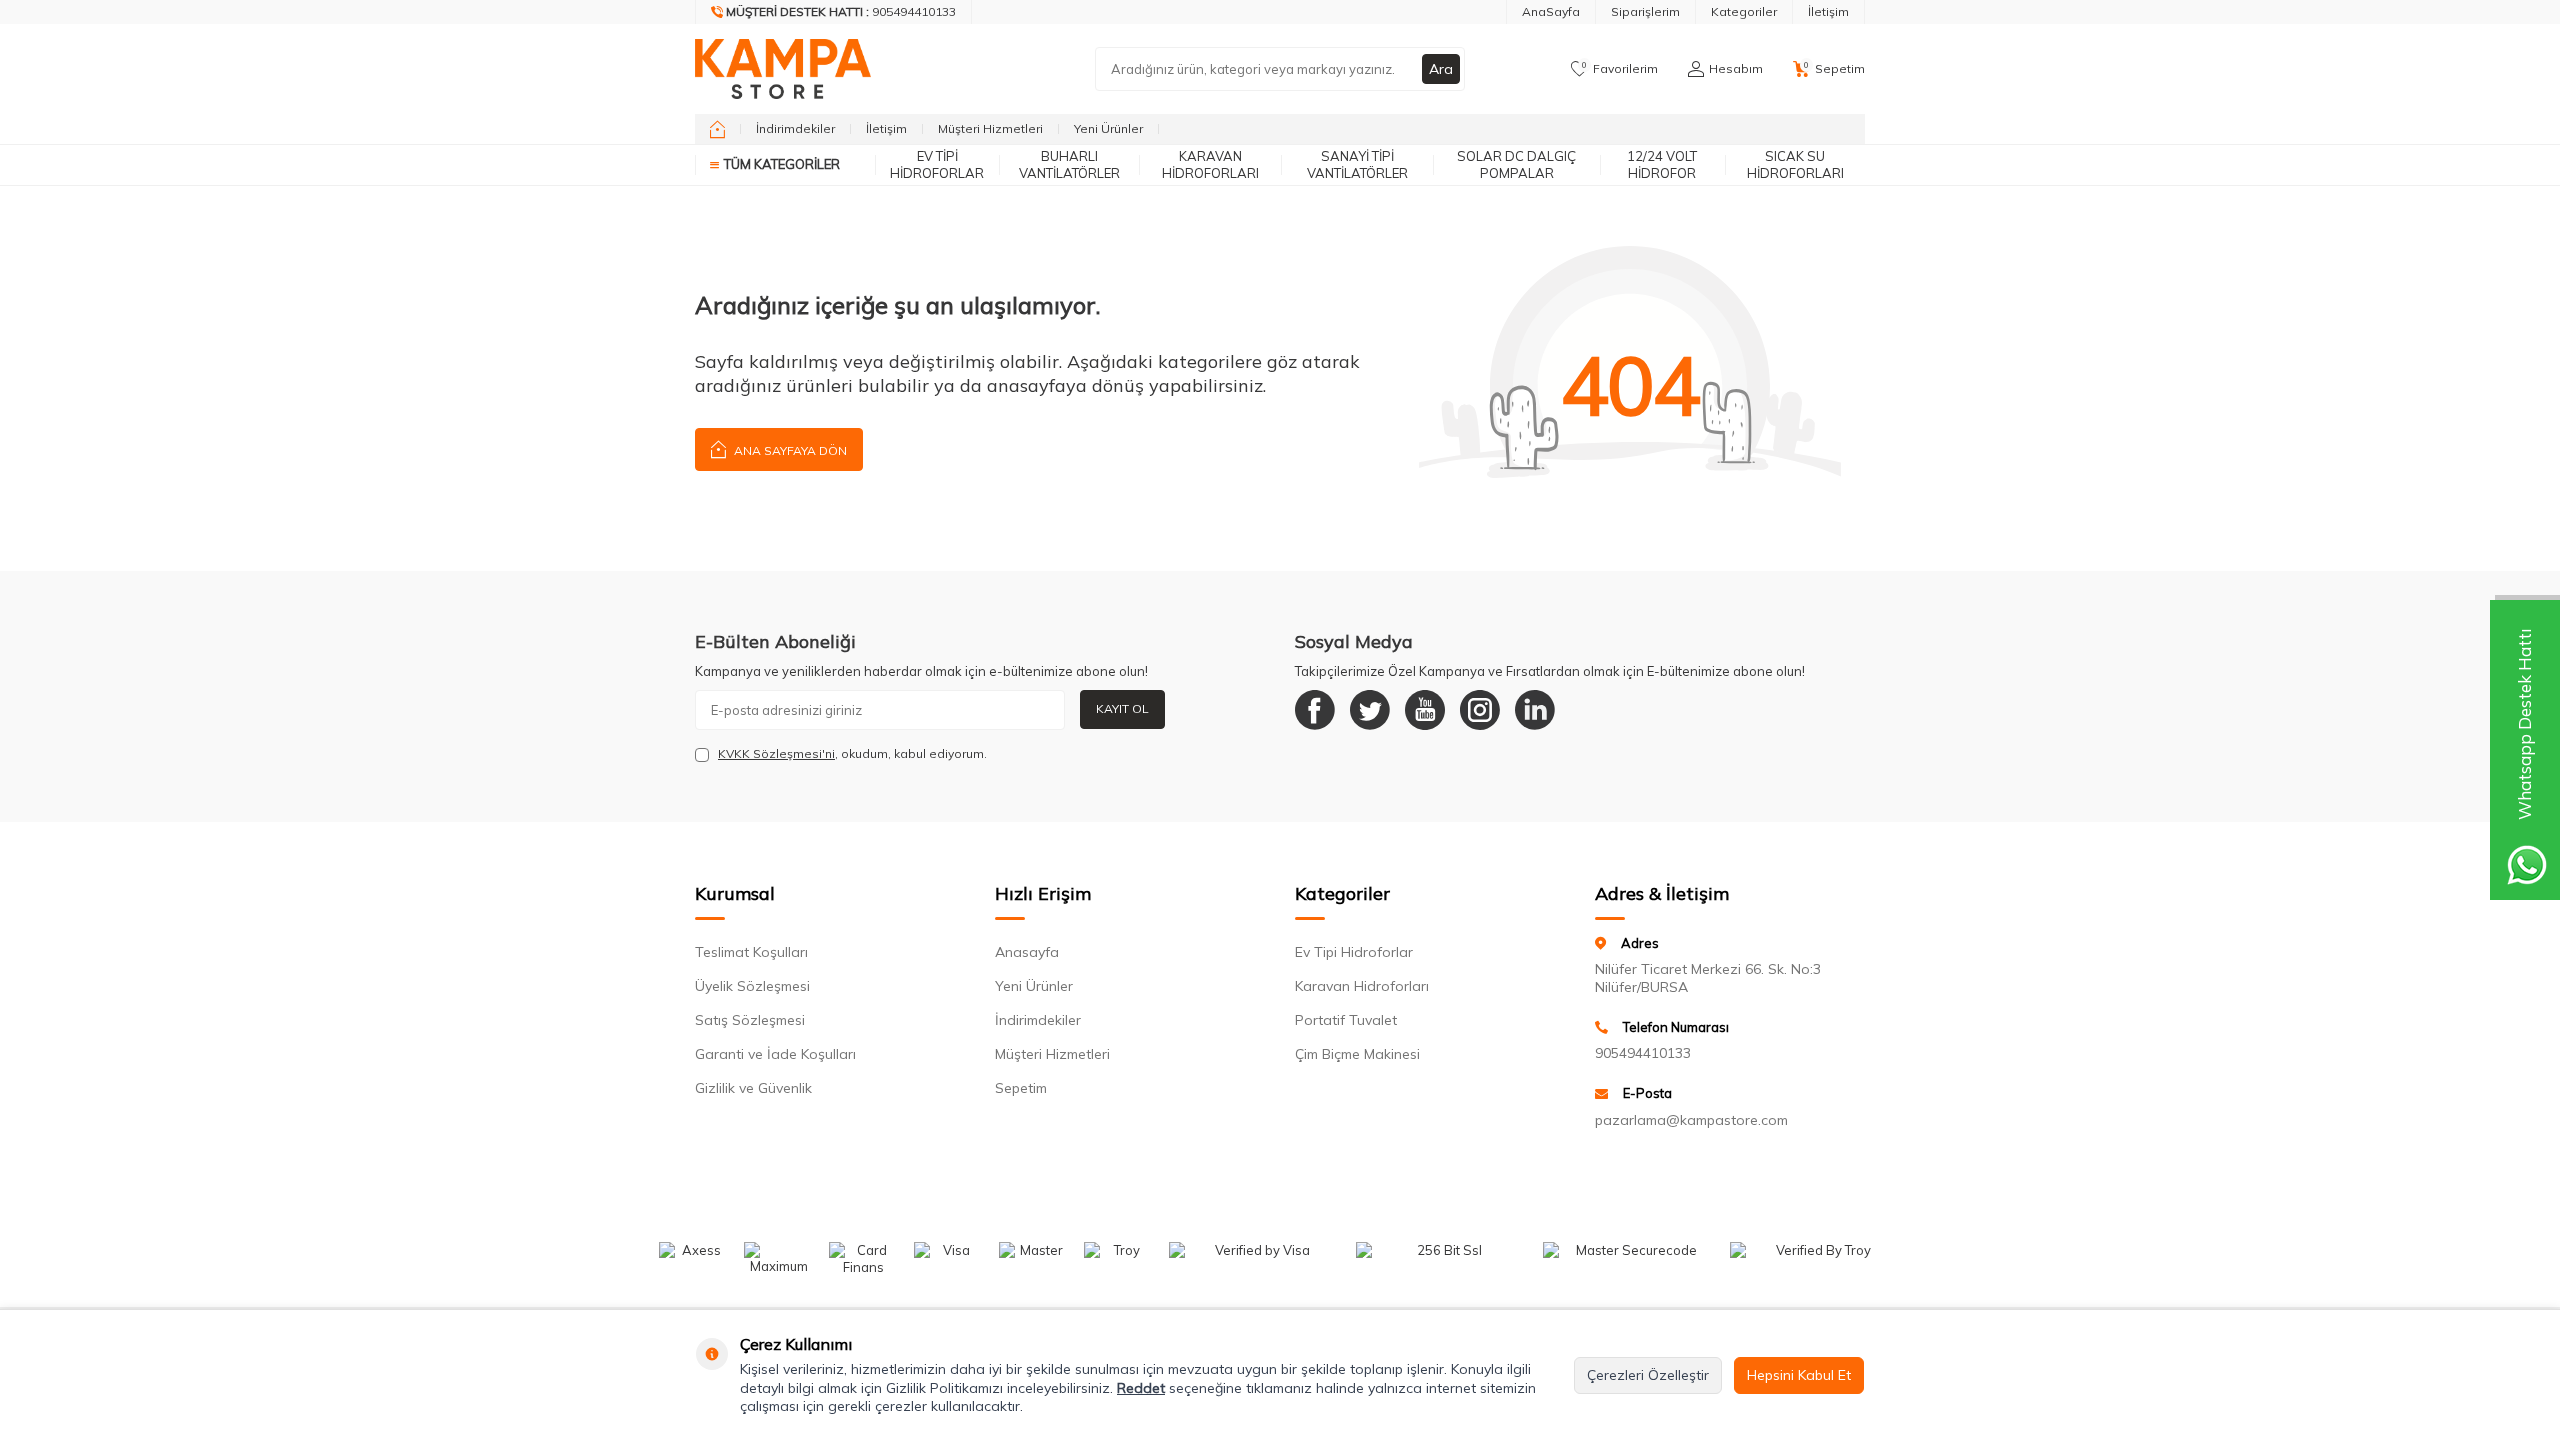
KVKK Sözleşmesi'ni (776, 753)
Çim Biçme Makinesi (1357, 1054)
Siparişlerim (1645, 11)
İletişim (1828, 11)
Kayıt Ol (1122, 708)
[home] (717, 129)
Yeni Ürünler (1108, 128)
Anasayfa (1027, 952)
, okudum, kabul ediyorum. (852, 753)
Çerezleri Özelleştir (1648, 1375)
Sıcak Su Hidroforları (1795, 164)
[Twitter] (1370, 710)
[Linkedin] (1535, 710)
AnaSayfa (1551, 11)
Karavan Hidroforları (1210, 164)
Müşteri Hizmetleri (990, 128)
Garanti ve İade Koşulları (775, 1054)
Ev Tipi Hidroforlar (937, 164)
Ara (1441, 69)
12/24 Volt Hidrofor (1662, 164)
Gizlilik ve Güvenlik (753, 1088)
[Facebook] (1315, 710)
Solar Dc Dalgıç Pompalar (1516, 164)
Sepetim (1021, 1088)
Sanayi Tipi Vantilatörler (1357, 164)
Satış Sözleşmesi (750, 1020)
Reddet (1141, 1388)
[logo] (783, 69)
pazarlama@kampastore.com (1691, 1120)
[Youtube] (1425, 710)
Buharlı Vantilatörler (1069, 164)
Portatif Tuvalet (1346, 1020)
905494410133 (1643, 1053)
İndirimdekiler (795, 128)
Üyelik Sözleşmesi (752, 986)
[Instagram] (1480, 710)
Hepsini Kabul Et (1799, 1375)
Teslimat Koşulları (751, 952)
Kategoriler (1744, 11)
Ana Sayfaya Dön (789, 450)
